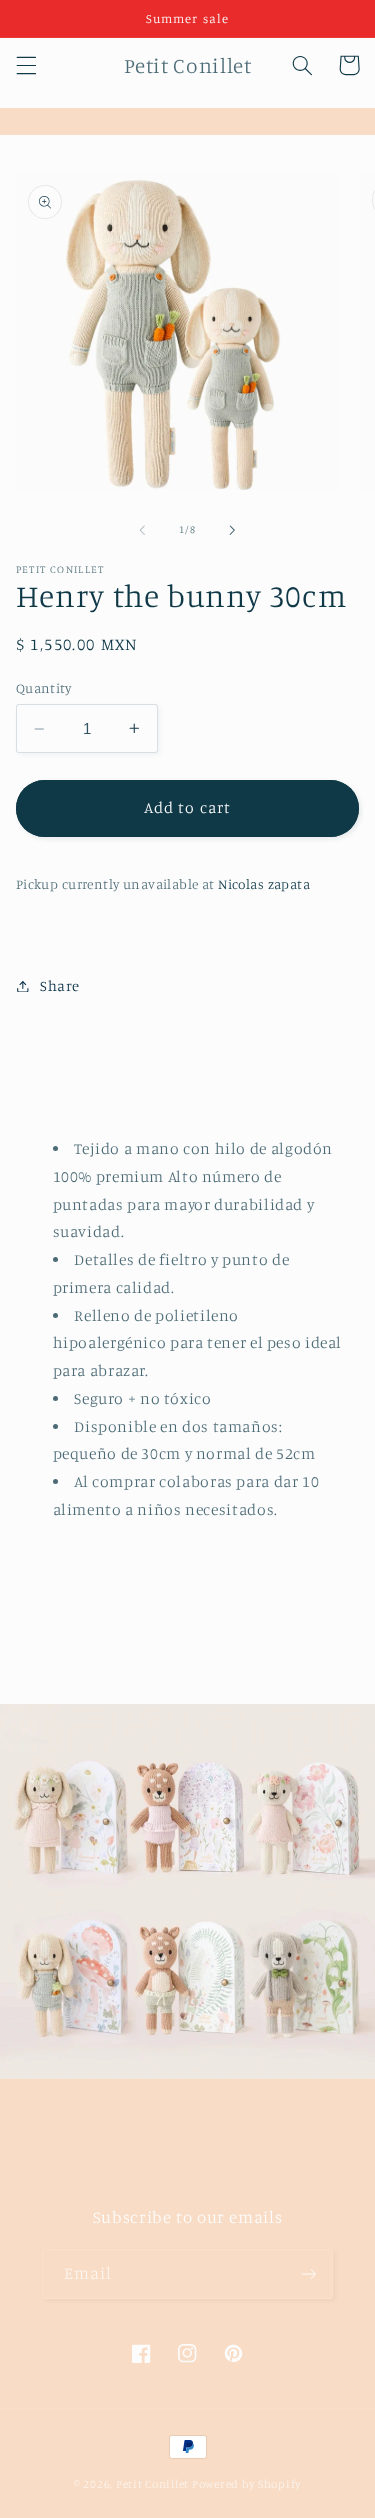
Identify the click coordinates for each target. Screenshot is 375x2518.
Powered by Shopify (246, 2484)
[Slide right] (233, 530)
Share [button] (60, 985)
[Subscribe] (309, 2273)
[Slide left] (142, 530)
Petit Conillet (152, 2484)
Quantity (43, 688)
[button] (26, 65)
